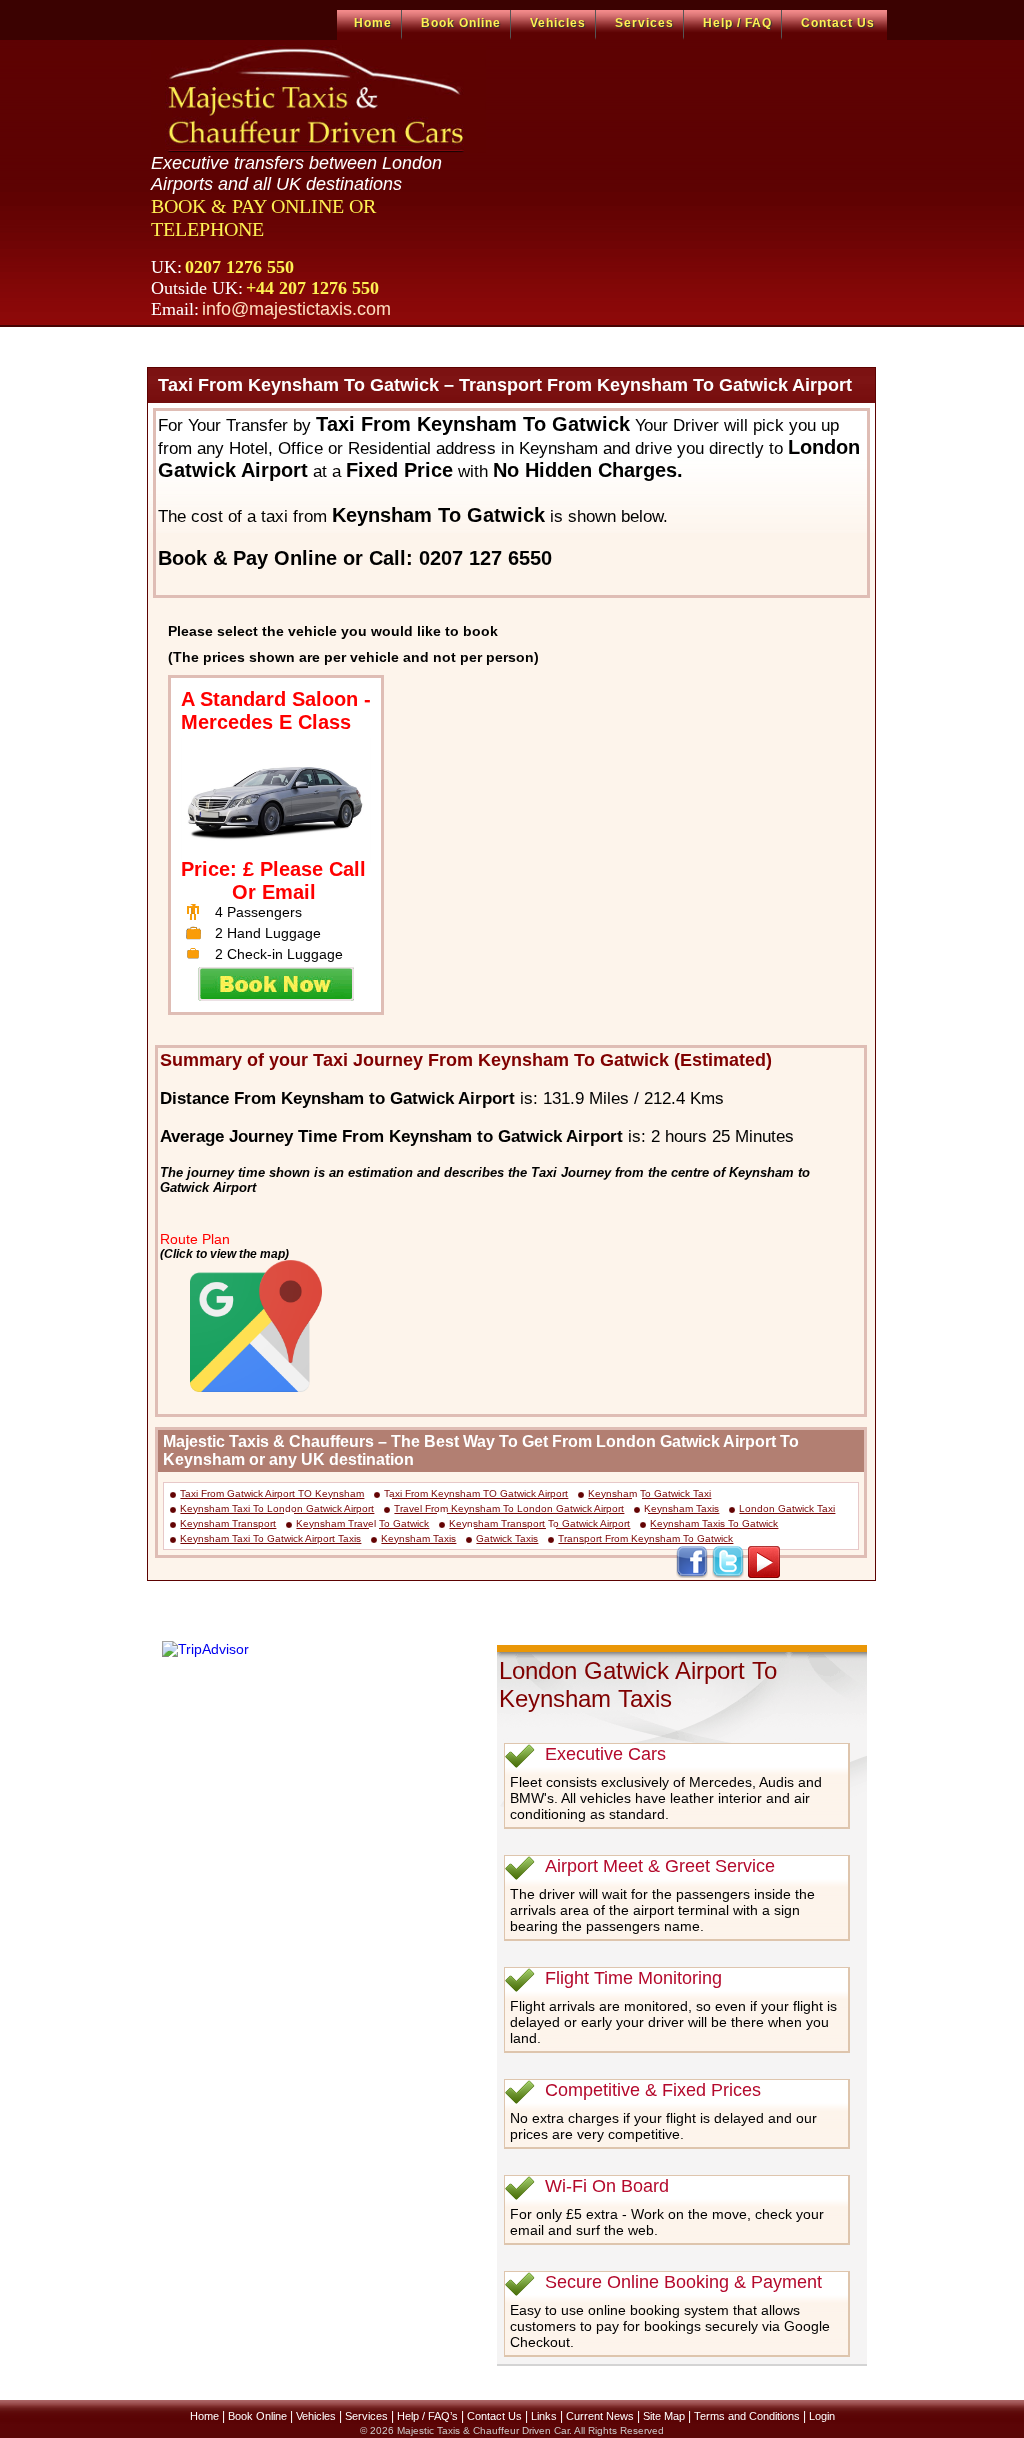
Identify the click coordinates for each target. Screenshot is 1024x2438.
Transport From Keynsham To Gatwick (645, 1538)
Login (822, 2416)
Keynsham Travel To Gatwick (362, 1523)
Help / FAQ (737, 23)
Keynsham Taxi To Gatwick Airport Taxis (270, 1538)
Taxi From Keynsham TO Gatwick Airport (476, 1493)
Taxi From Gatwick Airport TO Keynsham (272, 1493)
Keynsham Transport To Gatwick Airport (539, 1523)
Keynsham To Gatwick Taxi (649, 1493)
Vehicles (558, 23)
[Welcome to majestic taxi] (318, 99)
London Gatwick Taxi (787, 1508)
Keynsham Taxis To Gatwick (714, 1523)
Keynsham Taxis (681, 1508)
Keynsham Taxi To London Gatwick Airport (277, 1508)
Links (544, 2416)
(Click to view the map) (224, 1253)
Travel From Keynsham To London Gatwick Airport (509, 1508)
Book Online (461, 23)
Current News (600, 2416)
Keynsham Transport (228, 1523)
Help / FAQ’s (427, 2416)
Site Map (664, 2416)
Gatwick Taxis (507, 1538)
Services (644, 23)
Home (373, 23)
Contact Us (838, 23)
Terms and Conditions (747, 2416)
